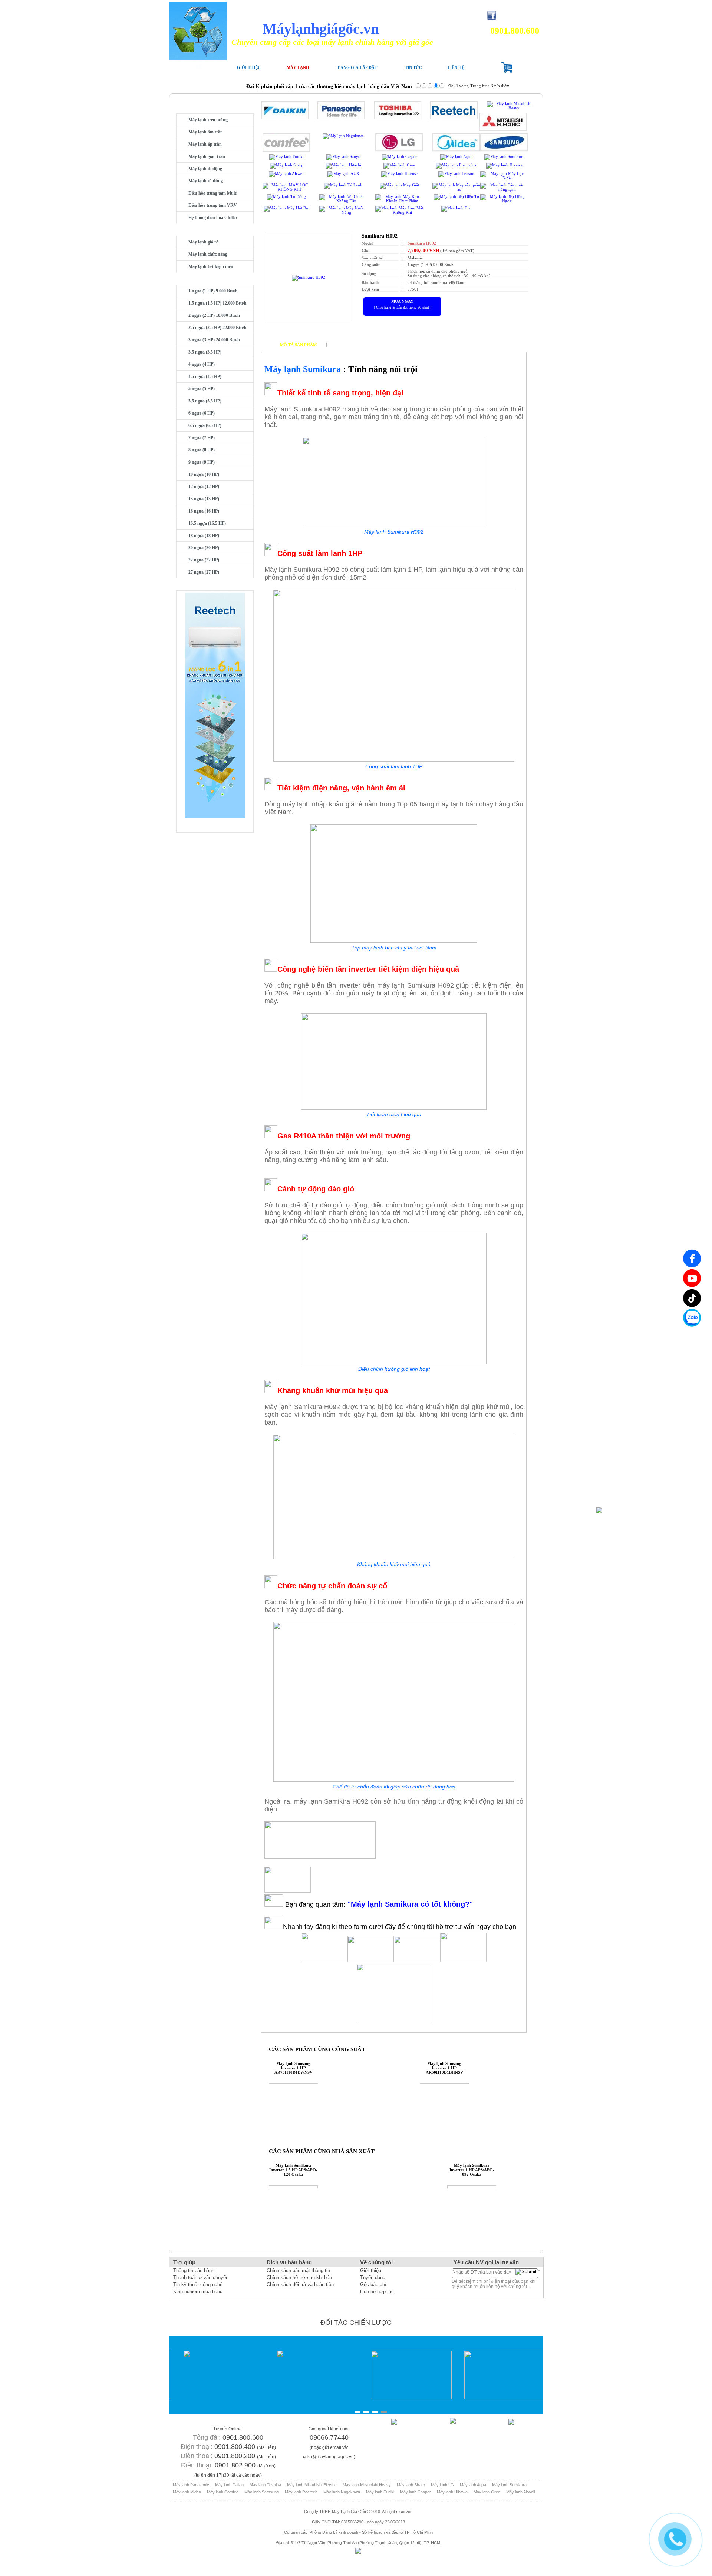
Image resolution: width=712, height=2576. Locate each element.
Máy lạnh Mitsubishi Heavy (367, 2485)
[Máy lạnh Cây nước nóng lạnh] (504, 189)
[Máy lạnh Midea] (456, 150)
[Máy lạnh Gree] (399, 165)
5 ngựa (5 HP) (202, 389)
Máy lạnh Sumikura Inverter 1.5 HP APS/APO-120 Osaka (293, 2170)
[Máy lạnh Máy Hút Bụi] (286, 208)
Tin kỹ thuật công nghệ (198, 2285)
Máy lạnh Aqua (473, 2485)
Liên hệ (456, 67)
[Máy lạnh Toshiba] (398, 118)
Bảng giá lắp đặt (357, 67)
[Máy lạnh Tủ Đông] (286, 196)
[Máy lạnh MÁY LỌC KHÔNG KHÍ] (286, 189)
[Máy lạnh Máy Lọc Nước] (504, 178)
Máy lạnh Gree (487, 2492)
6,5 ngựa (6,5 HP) (205, 425)
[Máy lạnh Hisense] (399, 173)
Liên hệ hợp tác (377, 2292)
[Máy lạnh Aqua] (456, 156)
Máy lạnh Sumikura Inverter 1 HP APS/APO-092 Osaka (472, 2170)
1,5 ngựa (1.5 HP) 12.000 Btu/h (217, 303)
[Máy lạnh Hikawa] (504, 165)
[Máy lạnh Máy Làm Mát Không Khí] (399, 212)
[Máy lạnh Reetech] (454, 118)
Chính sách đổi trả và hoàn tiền (300, 2285)
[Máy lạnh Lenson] (456, 173)
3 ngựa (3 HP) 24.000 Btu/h (214, 340)
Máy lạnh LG (442, 2485)
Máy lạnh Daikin (229, 2485)
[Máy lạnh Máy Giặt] (399, 185)
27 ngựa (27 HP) (204, 572)
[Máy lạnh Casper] (399, 156)
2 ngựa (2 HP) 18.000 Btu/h (214, 315)
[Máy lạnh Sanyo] (343, 156)
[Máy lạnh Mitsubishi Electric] (503, 129)
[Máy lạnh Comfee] (286, 150)
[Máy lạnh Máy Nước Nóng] (343, 212)
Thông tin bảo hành (194, 2270)
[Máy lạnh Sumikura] (504, 156)
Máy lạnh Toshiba (265, 2485)
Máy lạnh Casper (416, 2492)
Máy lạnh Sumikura (509, 2485)
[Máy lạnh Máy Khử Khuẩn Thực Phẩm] (399, 201)
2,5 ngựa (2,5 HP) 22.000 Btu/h (217, 328)
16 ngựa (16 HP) (204, 511)
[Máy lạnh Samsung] (504, 150)
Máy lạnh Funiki (380, 2492)
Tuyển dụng (373, 2277)
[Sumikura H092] (309, 277)
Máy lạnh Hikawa (452, 2492)
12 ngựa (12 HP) (204, 487)
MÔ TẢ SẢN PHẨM (298, 345)
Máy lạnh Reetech (301, 2492)
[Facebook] (692, 1258)
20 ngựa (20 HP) (204, 548)
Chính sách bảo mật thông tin (298, 2270)
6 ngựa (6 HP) (202, 413)
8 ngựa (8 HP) (202, 450)
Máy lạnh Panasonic (191, 2485)
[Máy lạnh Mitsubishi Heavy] (511, 108)
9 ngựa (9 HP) (202, 462)
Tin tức (413, 67)
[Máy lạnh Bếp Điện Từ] (456, 196)
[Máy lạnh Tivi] (456, 208)
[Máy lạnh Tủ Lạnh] (343, 185)
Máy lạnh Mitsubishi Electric (312, 2485)
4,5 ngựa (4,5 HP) (205, 377)
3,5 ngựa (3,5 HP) (205, 352)
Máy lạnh (298, 67)
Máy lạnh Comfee (223, 2492)
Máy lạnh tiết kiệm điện (211, 266)
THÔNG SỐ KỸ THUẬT (355, 345)
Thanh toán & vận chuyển (201, 2277)
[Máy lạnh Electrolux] (456, 165)
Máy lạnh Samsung (262, 2492)
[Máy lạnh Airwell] (287, 173)
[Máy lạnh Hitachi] (343, 165)
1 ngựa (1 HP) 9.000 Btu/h (213, 291)
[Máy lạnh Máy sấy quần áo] (456, 189)
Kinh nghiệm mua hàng (198, 2292)
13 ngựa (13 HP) (204, 499)
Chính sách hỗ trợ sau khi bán (299, 2277)
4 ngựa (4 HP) (202, 364)
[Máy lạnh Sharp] (287, 165)
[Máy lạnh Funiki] (286, 156)
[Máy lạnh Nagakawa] (343, 136)
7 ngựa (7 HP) (202, 438)
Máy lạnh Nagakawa (342, 2492)
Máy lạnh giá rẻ (203, 242)
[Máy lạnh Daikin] (285, 118)
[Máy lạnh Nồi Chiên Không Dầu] (343, 201)
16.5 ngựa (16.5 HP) (207, 523)
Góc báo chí (373, 2285)
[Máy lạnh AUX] (343, 173)
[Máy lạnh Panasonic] (341, 118)
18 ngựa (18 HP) (204, 536)
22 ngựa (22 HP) (204, 560)
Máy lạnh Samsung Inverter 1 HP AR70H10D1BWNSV (294, 2068)
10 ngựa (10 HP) (204, 474)
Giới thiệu (249, 67)
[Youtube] (692, 1278)
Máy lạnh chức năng (208, 254)
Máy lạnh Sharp (411, 2485)
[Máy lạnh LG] (399, 150)
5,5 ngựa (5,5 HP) (205, 401)
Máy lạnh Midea (187, 2492)
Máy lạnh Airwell (520, 2492)
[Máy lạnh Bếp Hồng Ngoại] (504, 201)
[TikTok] (692, 1298)
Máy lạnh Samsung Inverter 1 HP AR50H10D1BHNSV (444, 2068)
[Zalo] (692, 1318)
